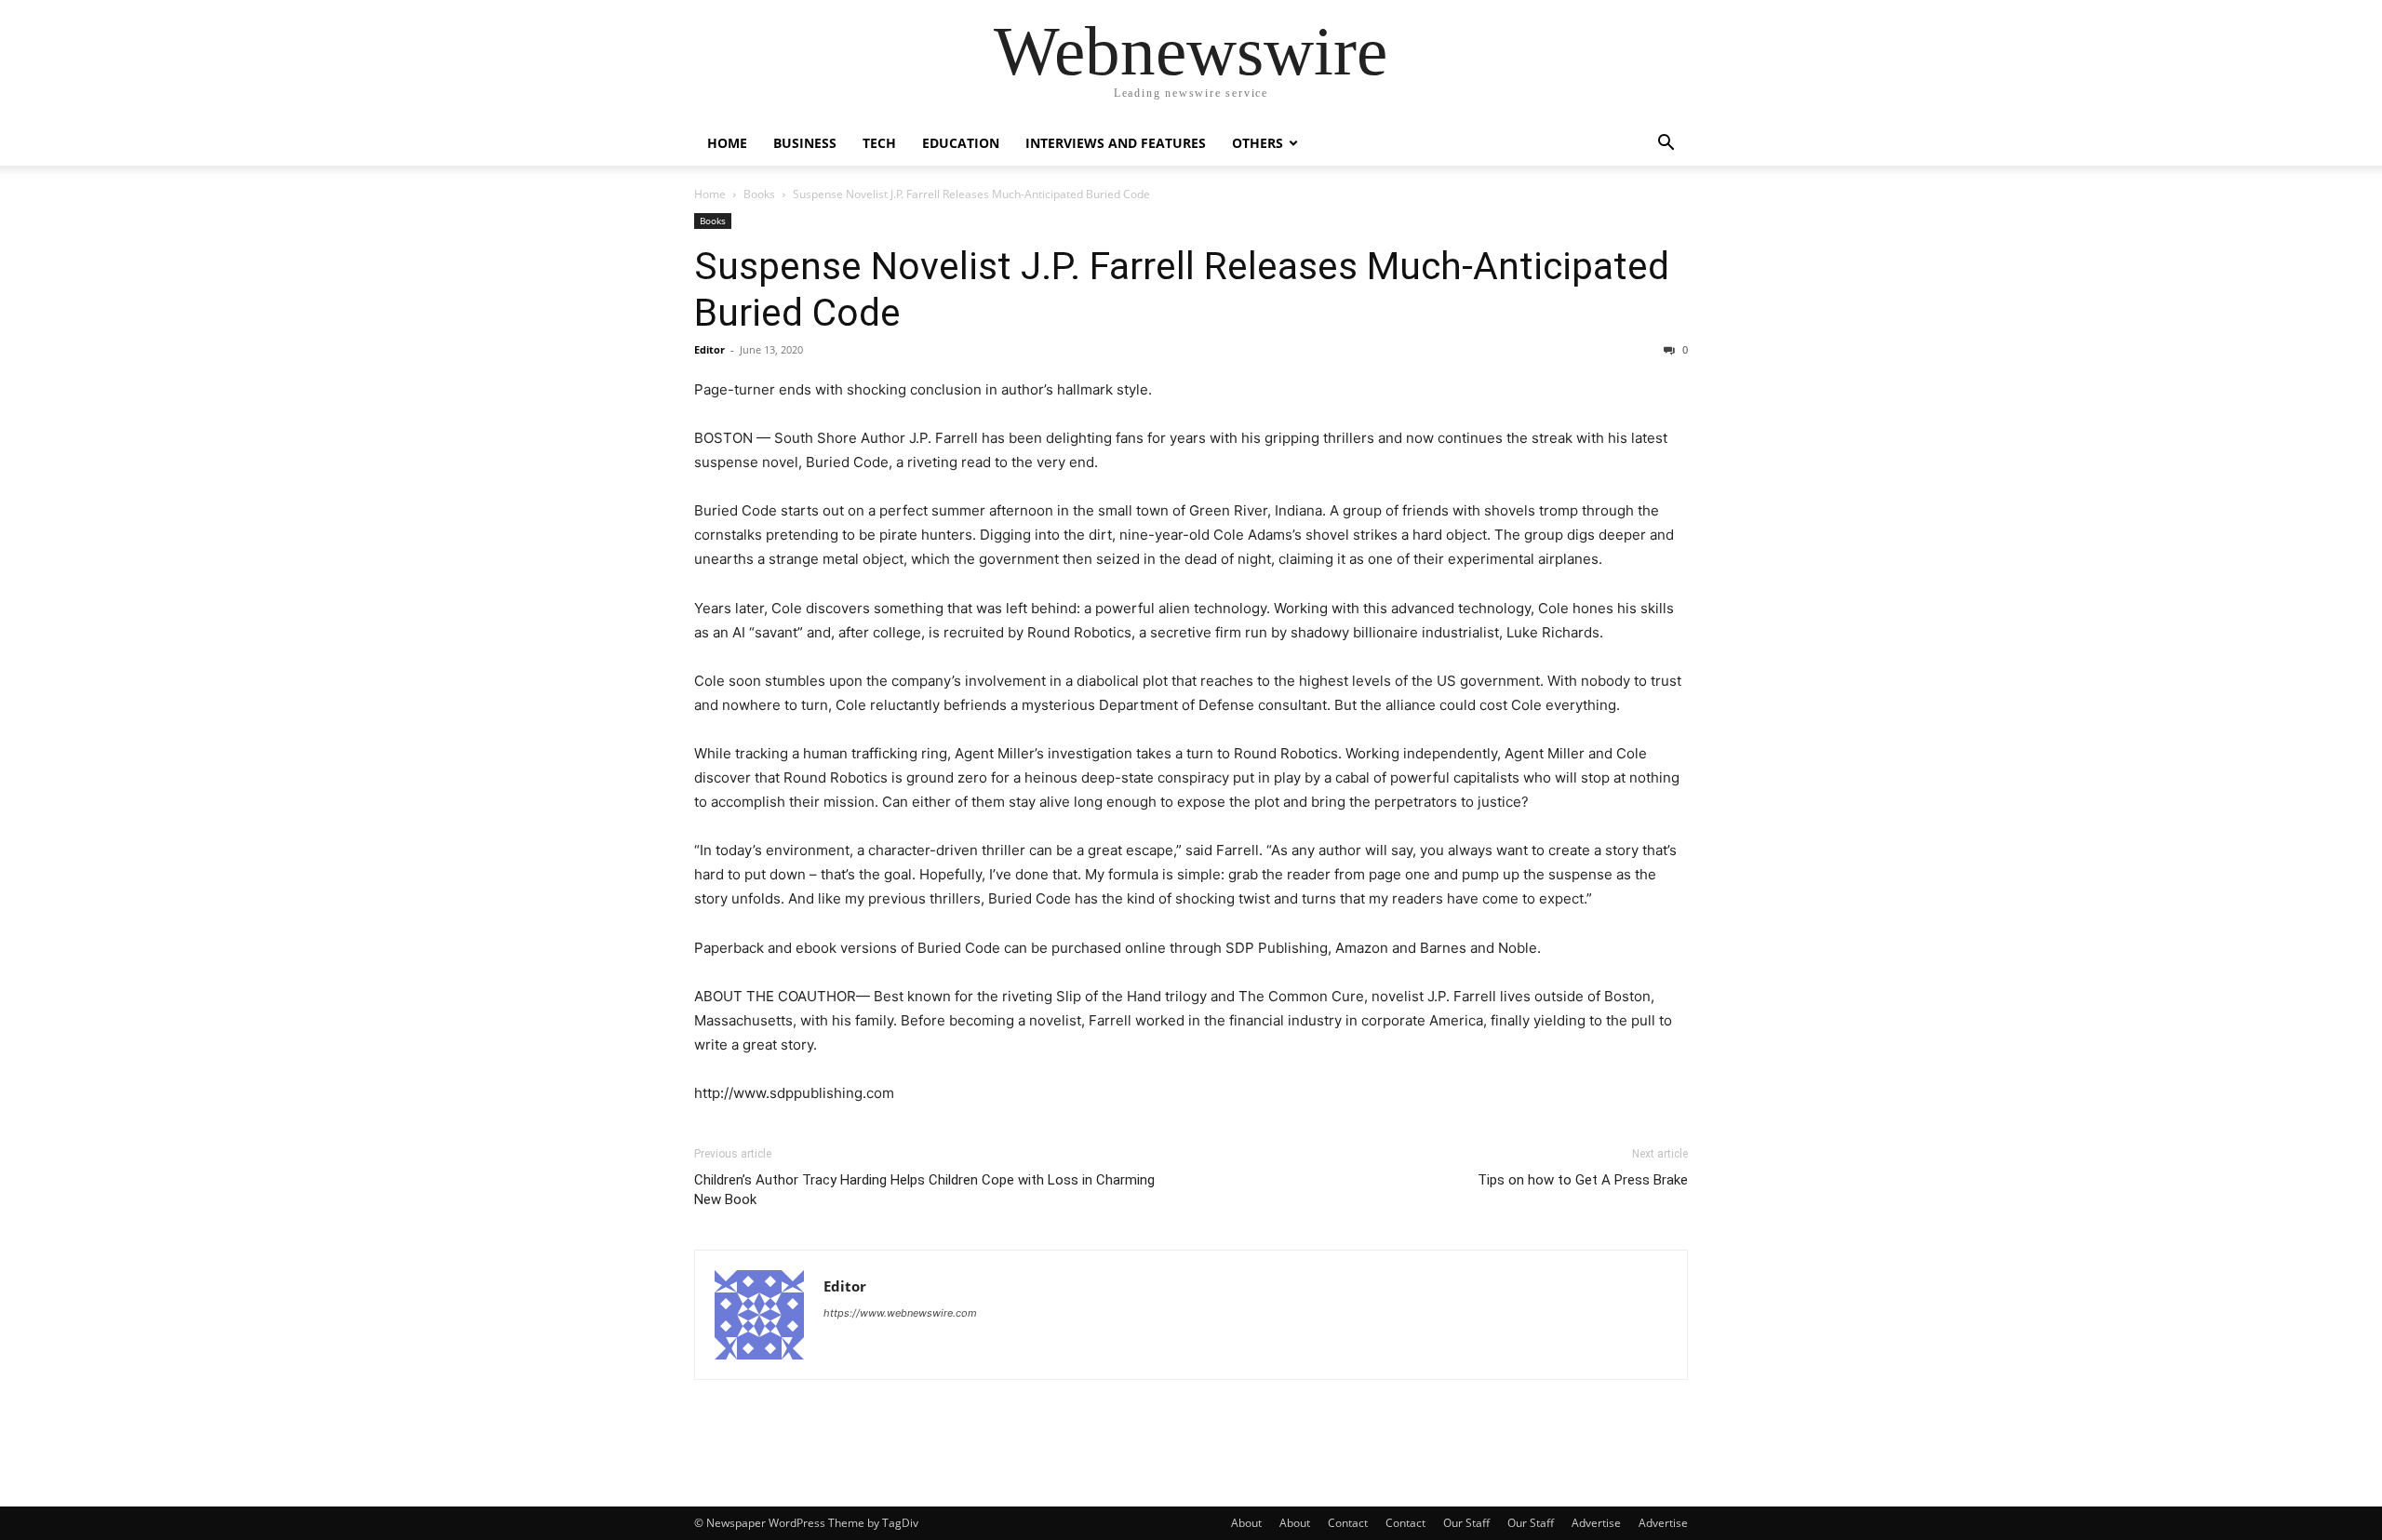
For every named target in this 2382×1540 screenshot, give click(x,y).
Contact (1348, 1523)
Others (1258, 143)
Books (759, 194)
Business (805, 143)
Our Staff (1466, 1523)
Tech (879, 143)
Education (961, 143)
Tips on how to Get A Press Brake (1583, 1180)
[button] (1666, 145)
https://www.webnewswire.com (900, 1313)
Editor (709, 349)
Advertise (1596, 1523)
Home (727, 143)
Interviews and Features (1116, 143)
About (1246, 1523)
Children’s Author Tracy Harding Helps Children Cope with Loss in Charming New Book (924, 1190)
